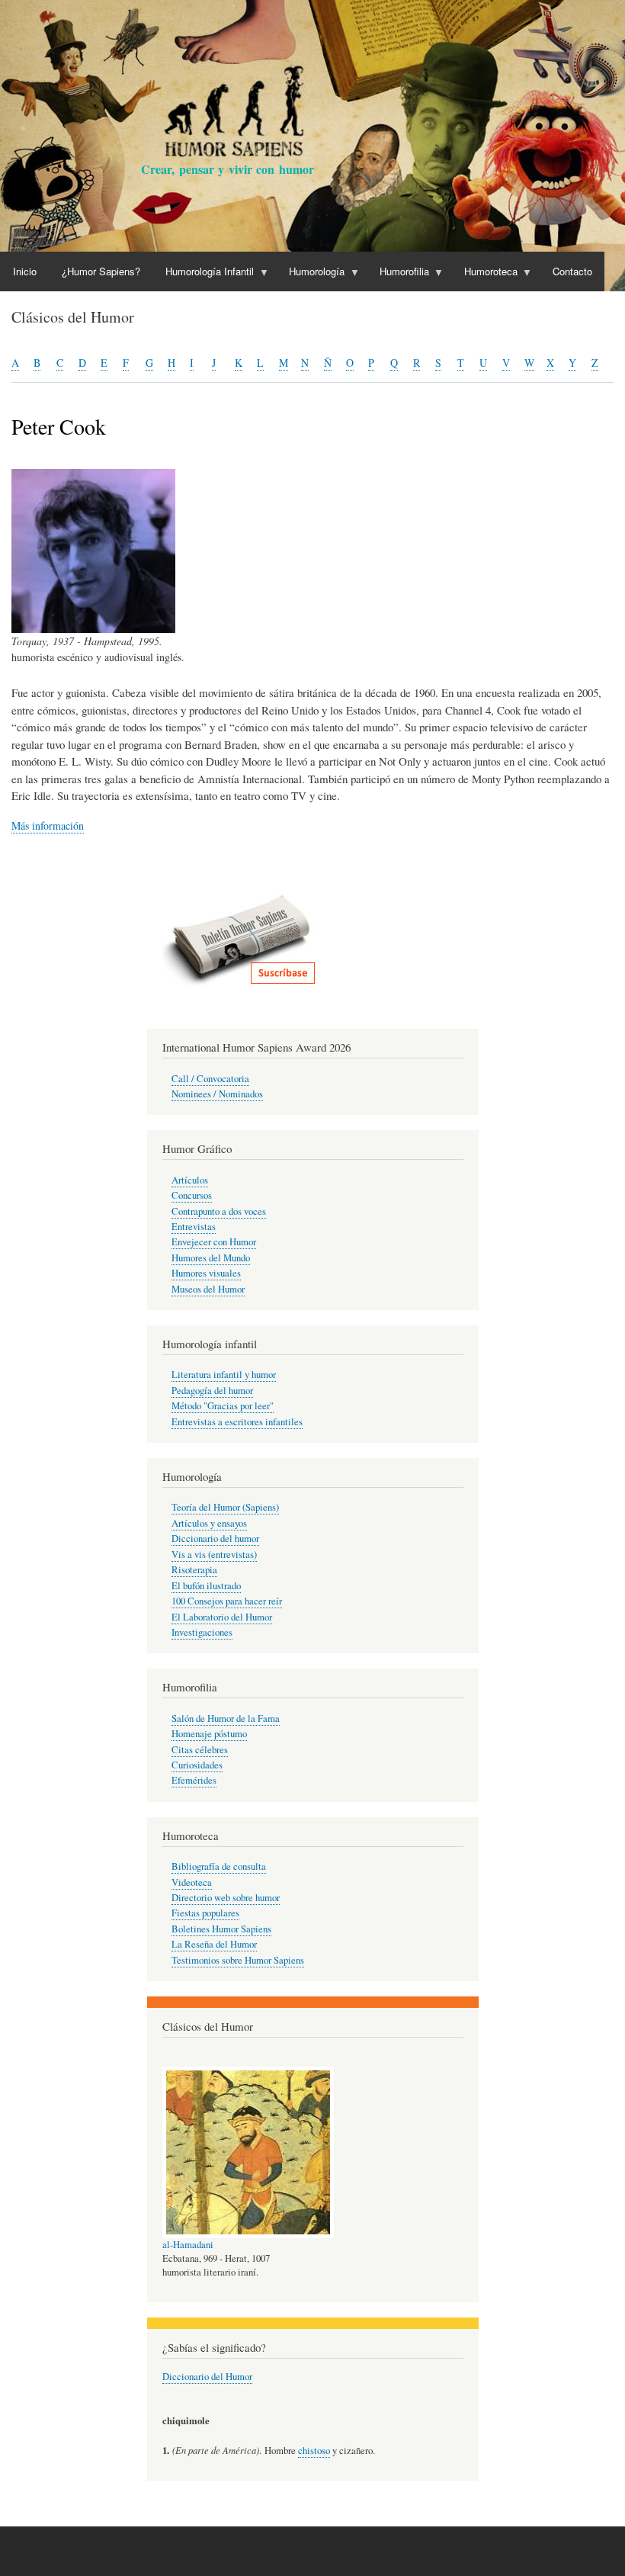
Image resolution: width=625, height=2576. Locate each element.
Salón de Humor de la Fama (226, 1718)
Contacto (572, 271)
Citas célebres (200, 1750)
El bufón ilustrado (206, 1586)
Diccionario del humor (215, 1539)
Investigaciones (202, 1632)
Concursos (192, 1195)
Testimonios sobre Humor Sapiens (238, 1960)
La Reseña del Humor (214, 1944)
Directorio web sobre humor (226, 1898)
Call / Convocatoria (210, 1079)
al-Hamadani (188, 2245)
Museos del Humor (208, 1289)
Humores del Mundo (211, 1258)
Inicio (25, 271)
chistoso (314, 2451)
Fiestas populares (205, 1913)
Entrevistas (194, 1227)
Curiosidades (197, 1765)
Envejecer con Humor (214, 1242)
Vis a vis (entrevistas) (214, 1555)
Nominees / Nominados (217, 1094)
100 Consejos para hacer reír (227, 1601)
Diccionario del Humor (207, 2377)
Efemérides (194, 1780)
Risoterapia (194, 1570)
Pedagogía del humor (212, 1391)
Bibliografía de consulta (219, 1866)
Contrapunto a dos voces (219, 1211)
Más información (48, 825)
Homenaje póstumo (209, 1734)
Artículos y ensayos (209, 1523)
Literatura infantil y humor (224, 1375)
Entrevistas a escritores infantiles (237, 1422)
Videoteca (192, 1882)
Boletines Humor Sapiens (221, 1929)
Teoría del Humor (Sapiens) (225, 1507)
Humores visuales (206, 1273)
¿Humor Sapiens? (101, 271)
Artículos (190, 1180)
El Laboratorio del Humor (222, 1617)
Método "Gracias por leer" (223, 1406)
